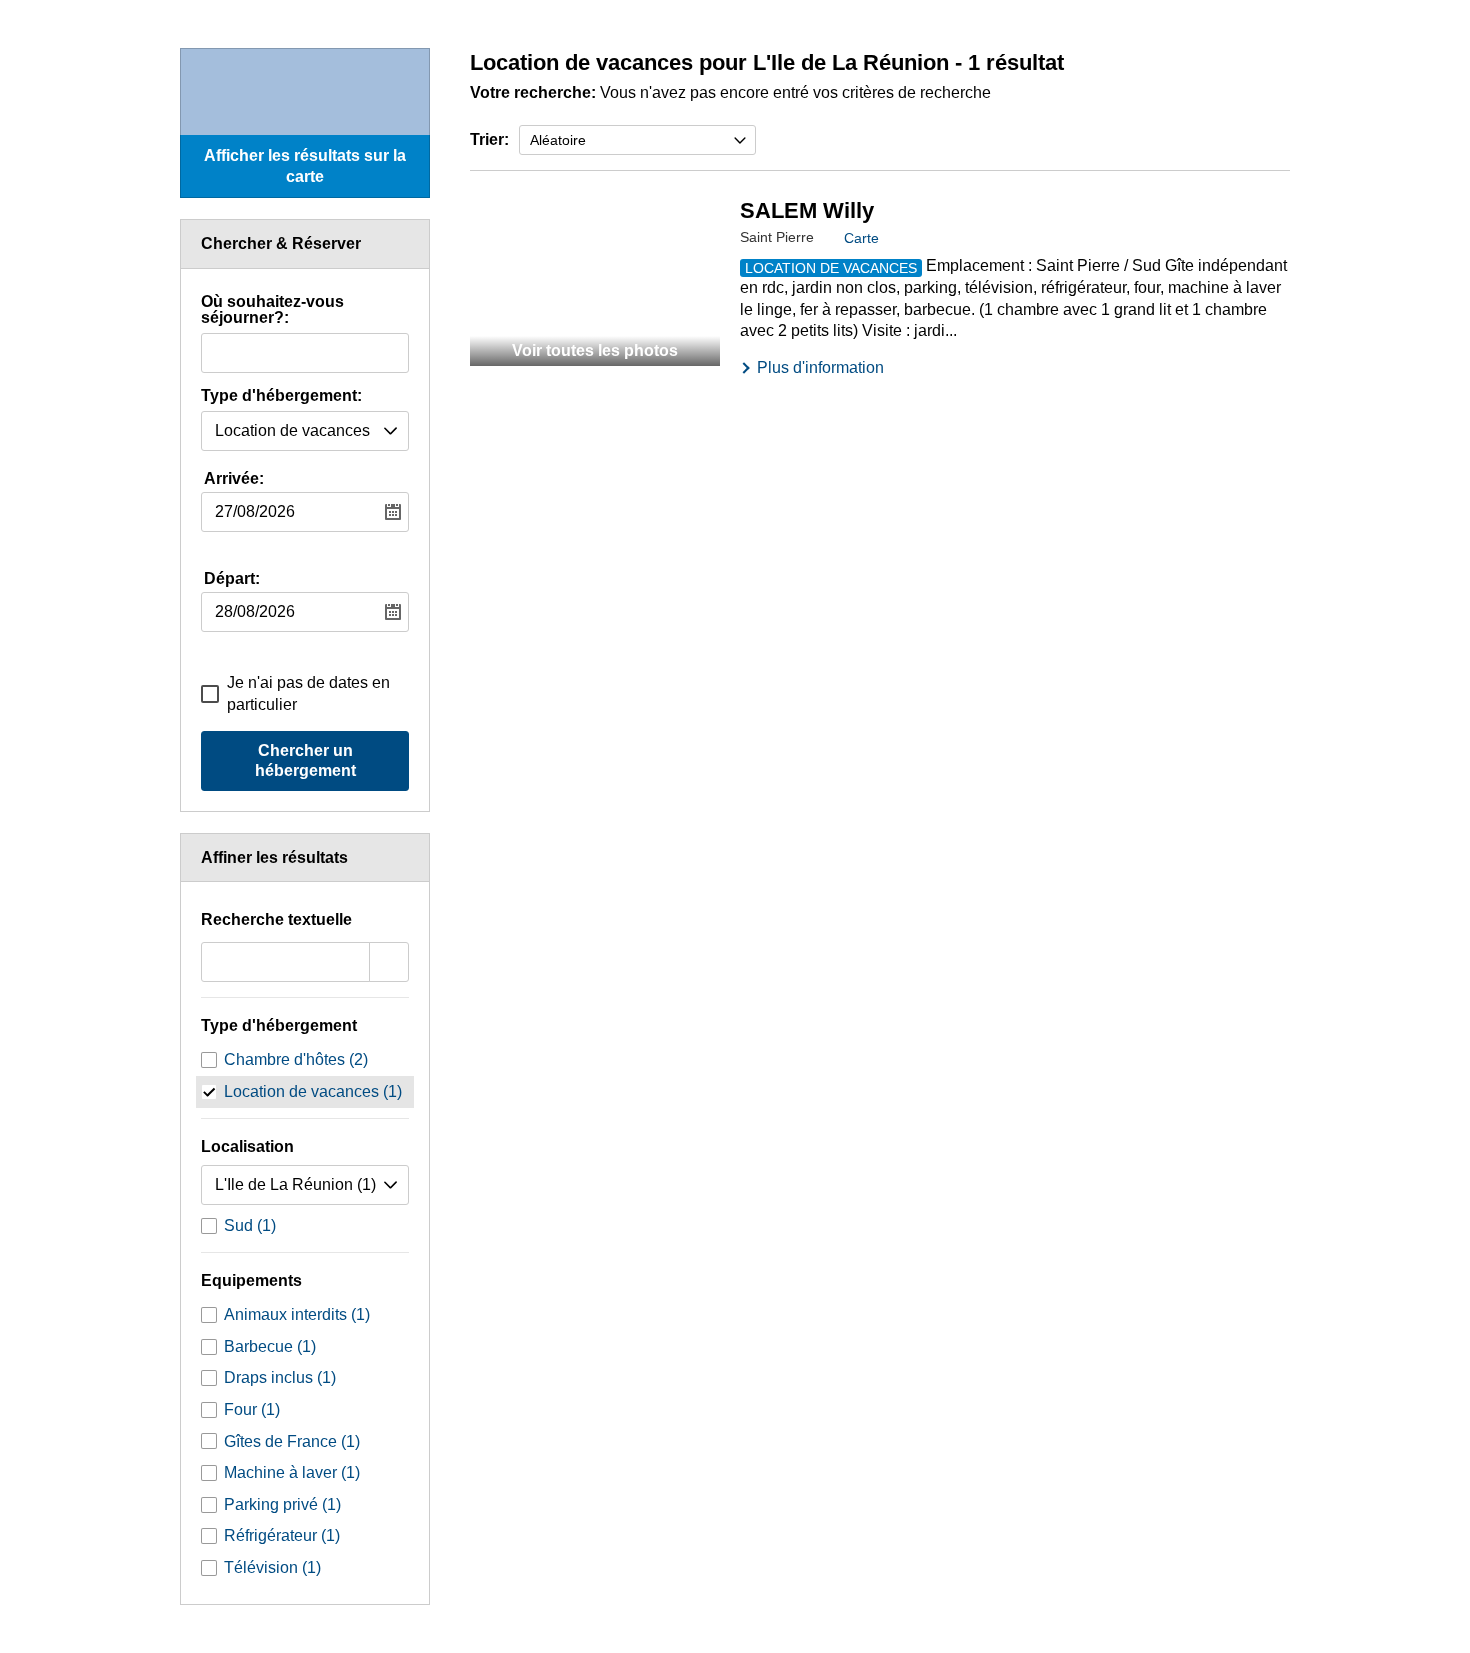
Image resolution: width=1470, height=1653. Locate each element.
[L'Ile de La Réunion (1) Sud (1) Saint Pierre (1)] (305, 1185)
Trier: (489, 139)
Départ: (232, 578)
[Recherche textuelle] (389, 962)
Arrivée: (234, 478)
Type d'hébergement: (281, 396)
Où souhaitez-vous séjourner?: (272, 310)
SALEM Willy (807, 210)
